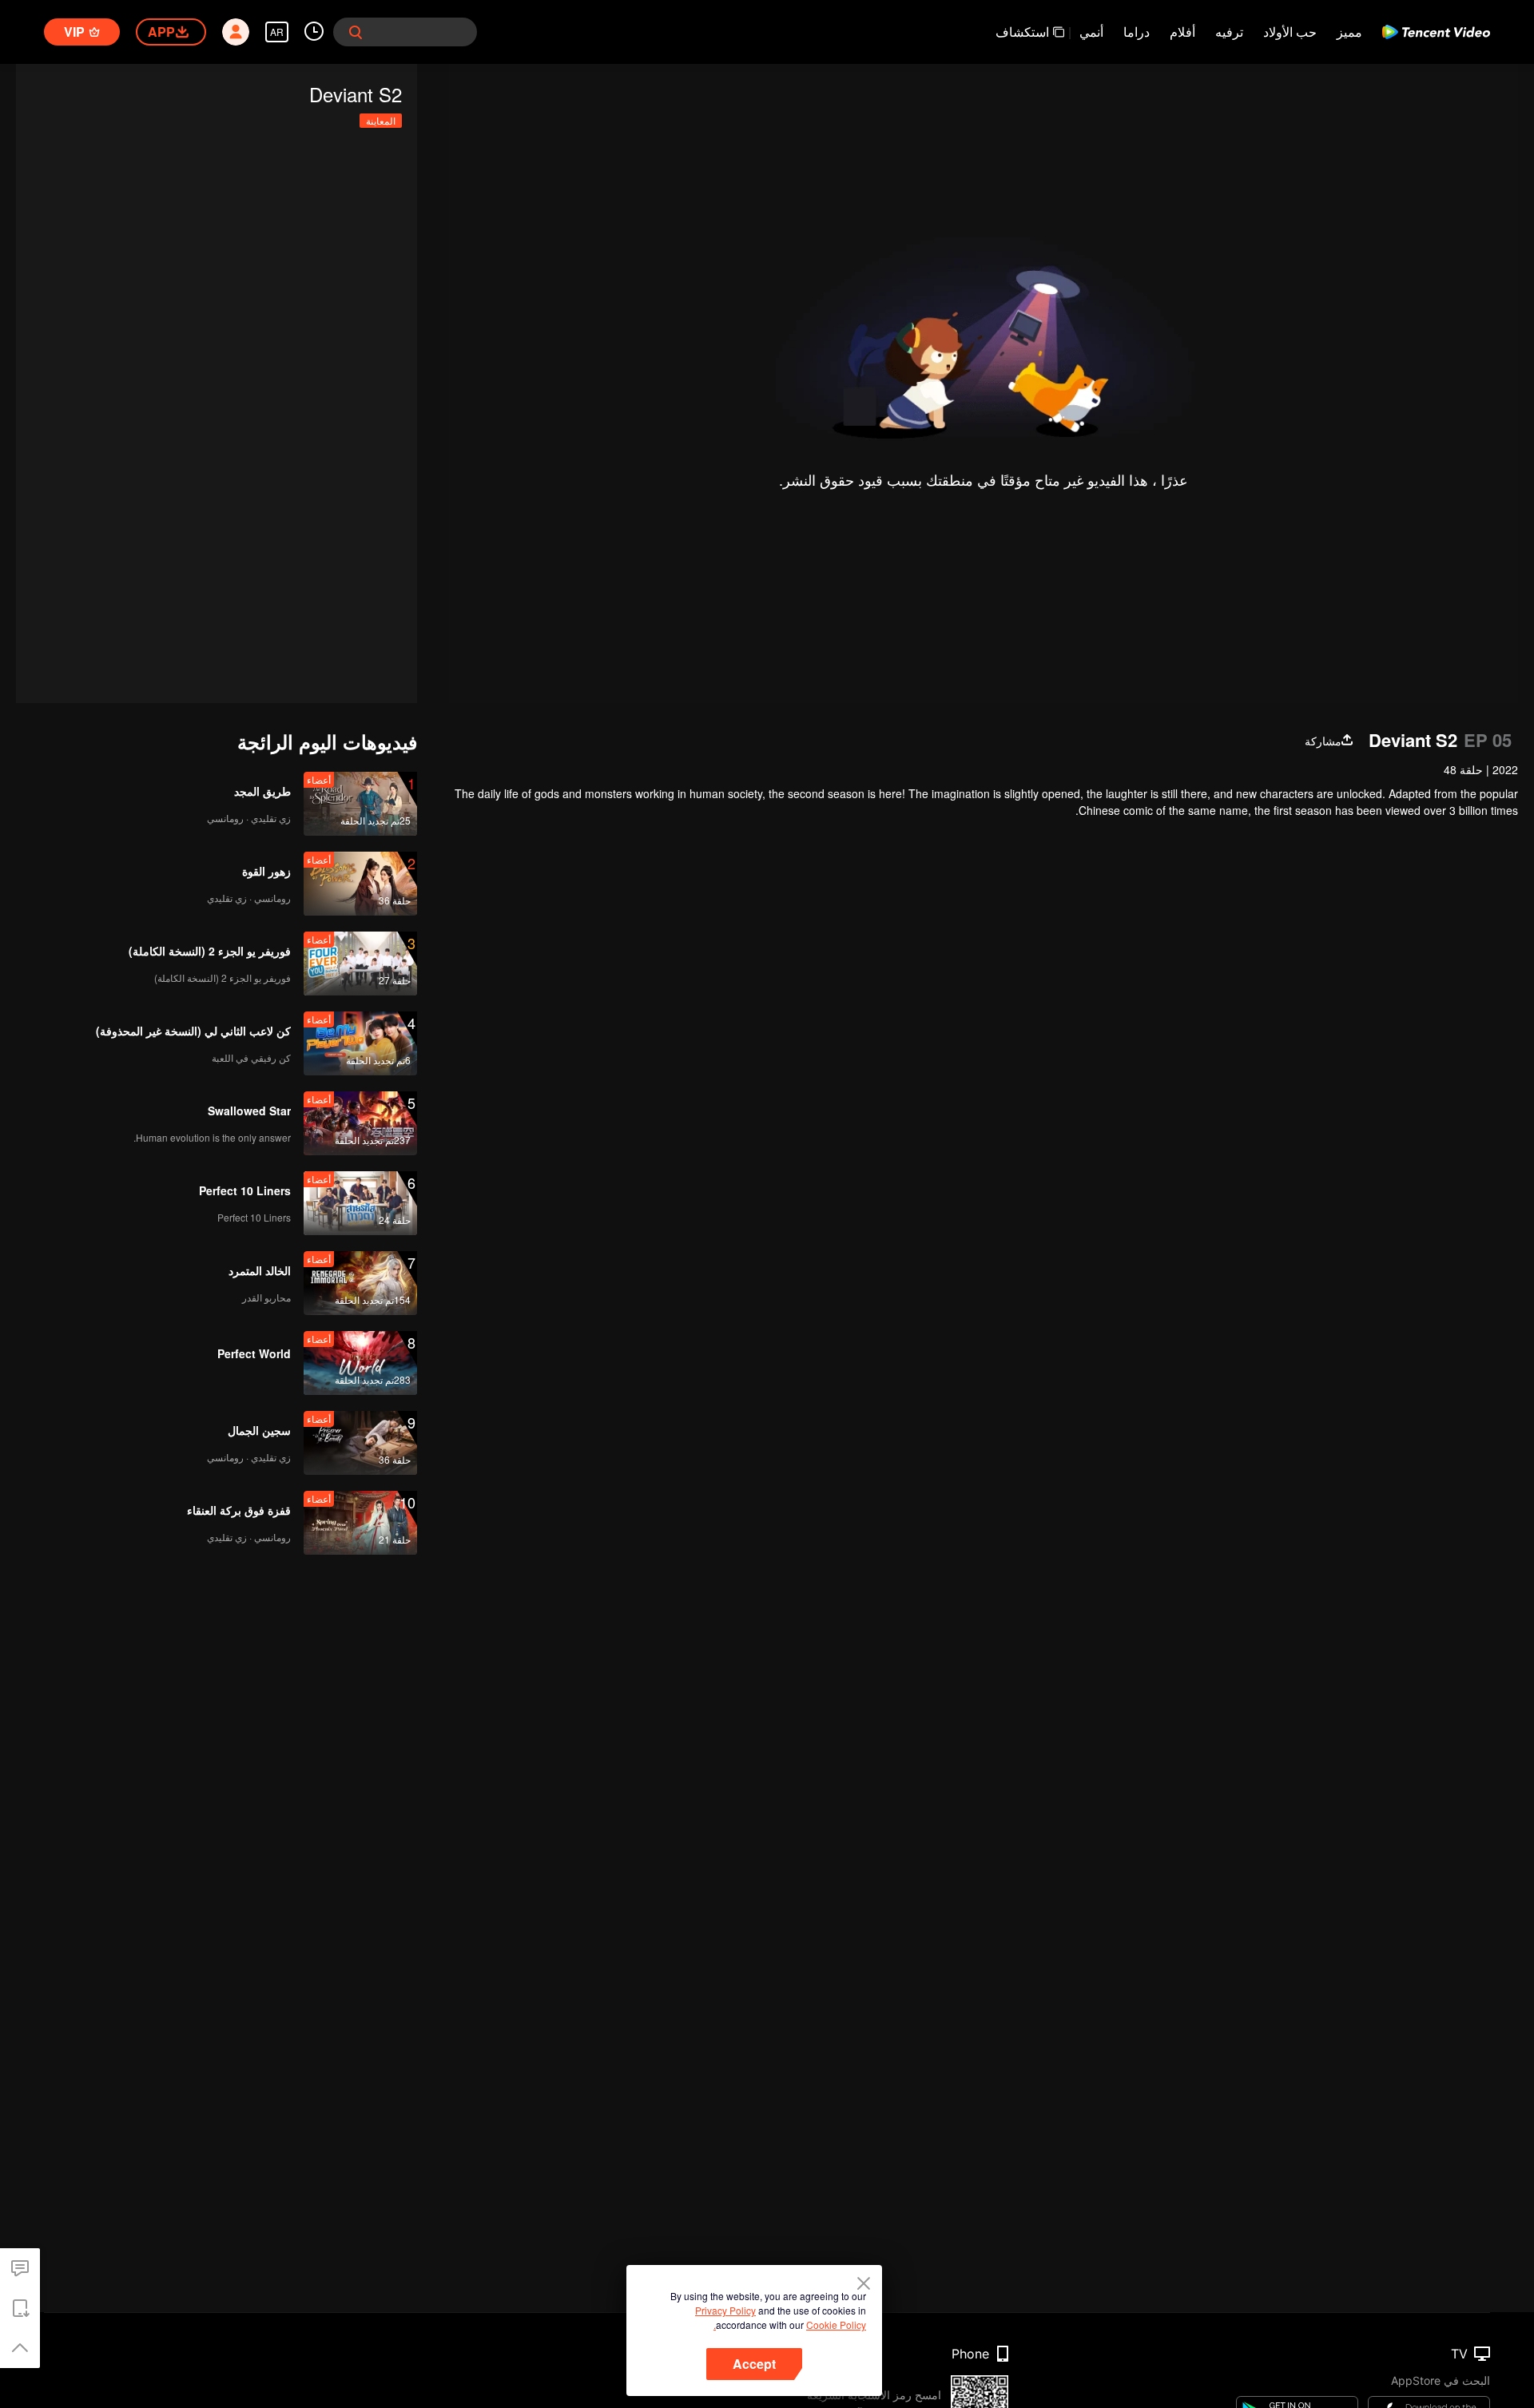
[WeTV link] (1436, 32)
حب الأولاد (1290, 32)
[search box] (356, 32)
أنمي (1091, 32)
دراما (1137, 32)
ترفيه (1229, 32)
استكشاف (1022, 32)
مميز (1349, 32)
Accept (754, 2364)
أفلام (1182, 32)
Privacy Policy (725, 2310)
